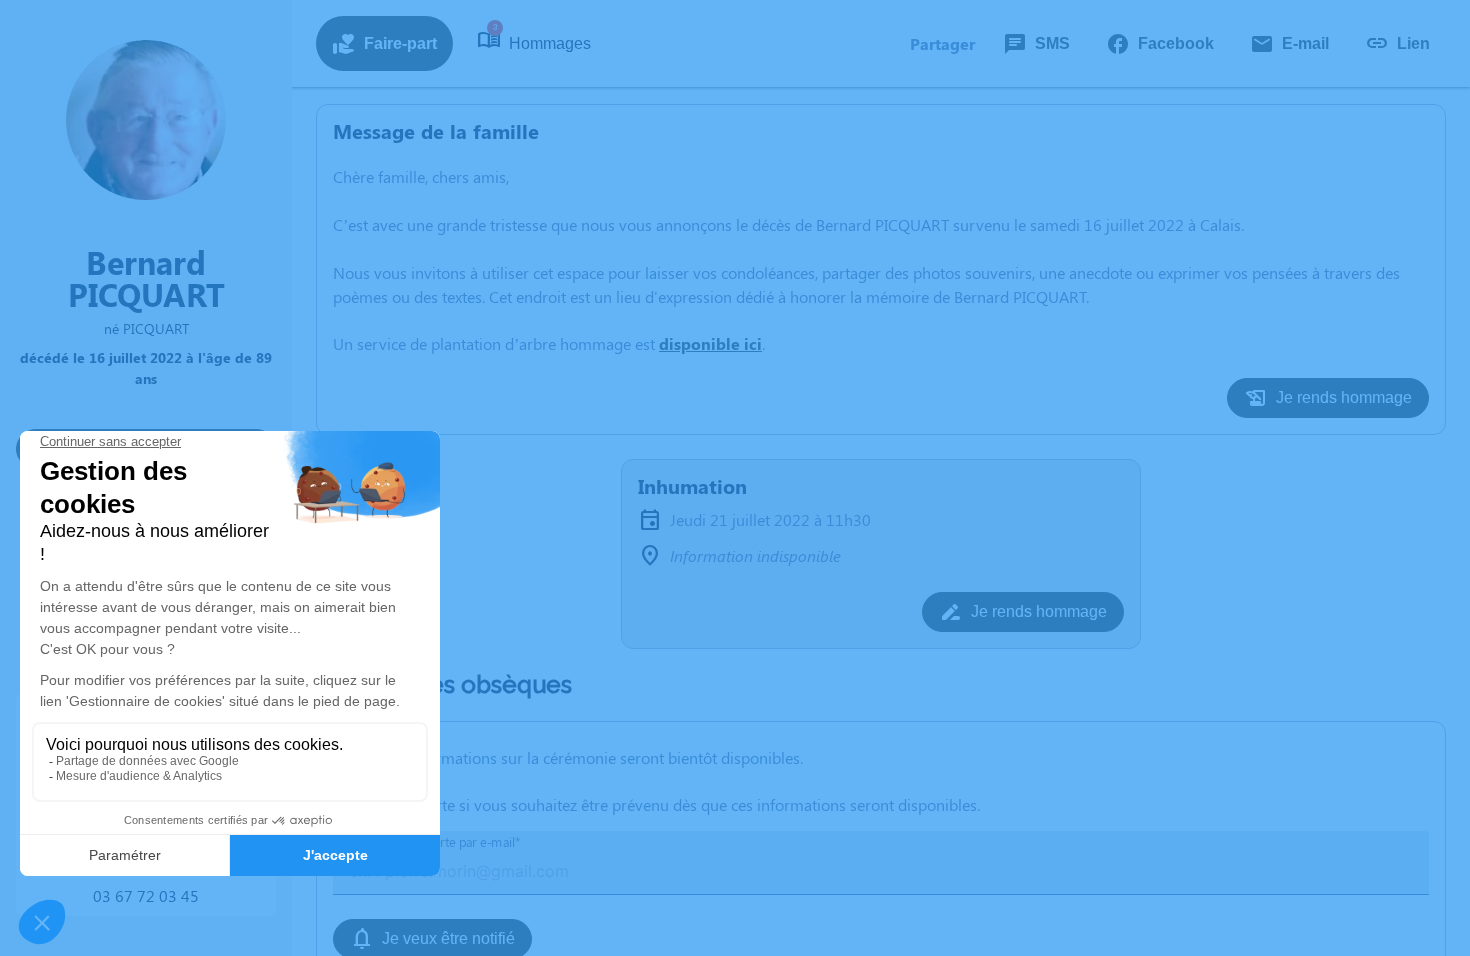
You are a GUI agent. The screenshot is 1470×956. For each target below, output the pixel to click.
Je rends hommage (1344, 397)
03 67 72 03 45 (146, 895)
